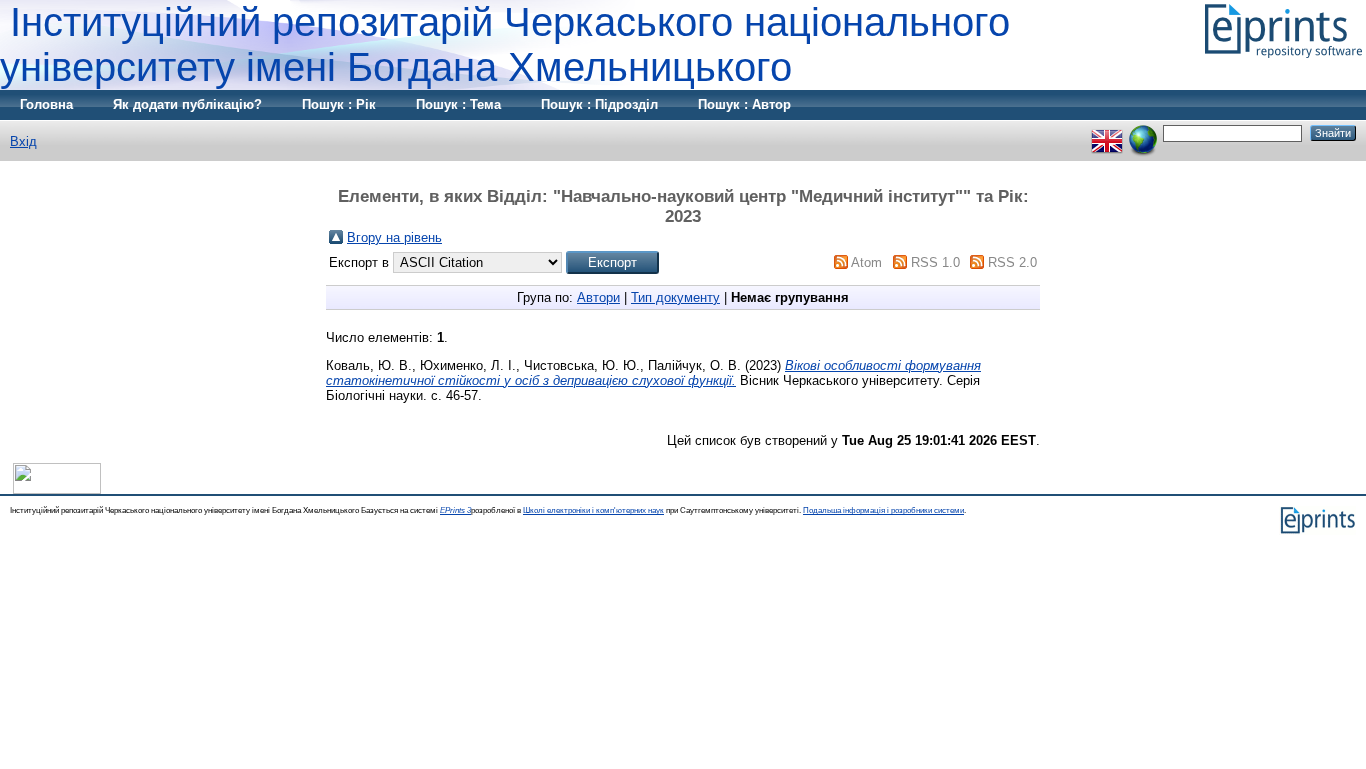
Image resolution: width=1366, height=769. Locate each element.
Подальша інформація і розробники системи (883, 510)
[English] (1107, 132)
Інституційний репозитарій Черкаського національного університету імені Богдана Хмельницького (505, 44)
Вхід (23, 141)
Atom (866, 262)
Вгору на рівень (394, 237)
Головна (46, 104)
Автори (598, 297)
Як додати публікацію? (187, 104)
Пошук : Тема (458, 104)
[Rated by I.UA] (57, 489)
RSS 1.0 (935, 262)
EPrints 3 (455, 510)
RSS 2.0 (1012, 262)
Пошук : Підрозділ (599, 104)
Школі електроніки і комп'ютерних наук (593, 510)
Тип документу (675, 297)
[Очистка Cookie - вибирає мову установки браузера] (1143, 132)
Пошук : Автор (744, 104)
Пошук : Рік (339, 104)
